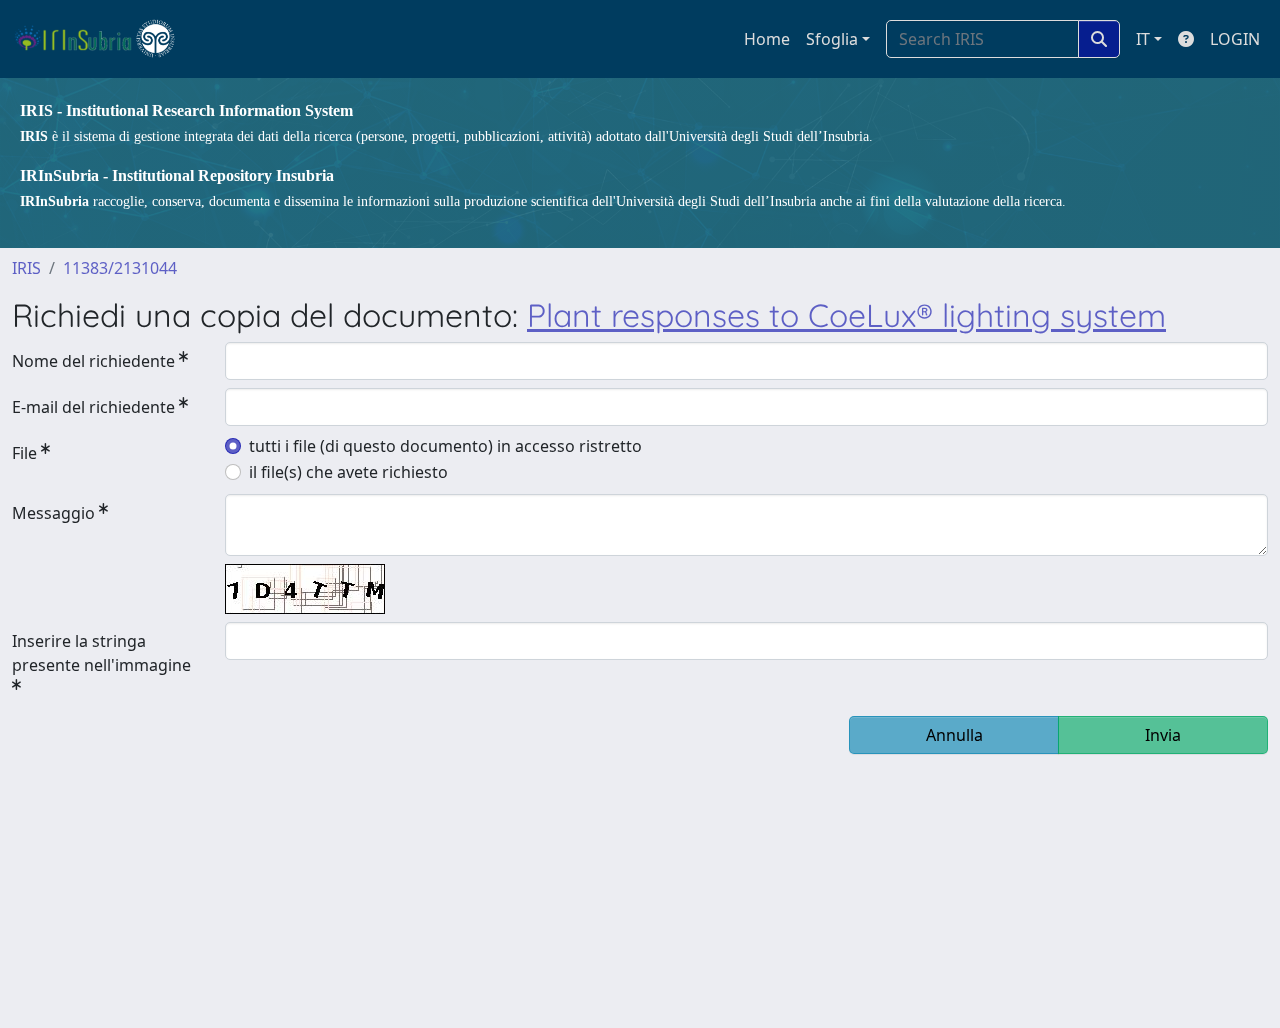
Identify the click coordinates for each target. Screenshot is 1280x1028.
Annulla (954, 735)
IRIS (26, 268)
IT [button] (1143, 39)
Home (767, 39)
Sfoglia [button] (832, 39)
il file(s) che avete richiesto (348, 472)
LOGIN (1235, 39)
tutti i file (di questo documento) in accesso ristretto (445, 446)
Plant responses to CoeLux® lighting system (846, 315)
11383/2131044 (120, 268)
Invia (1163, 735)
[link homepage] (103, 39)
